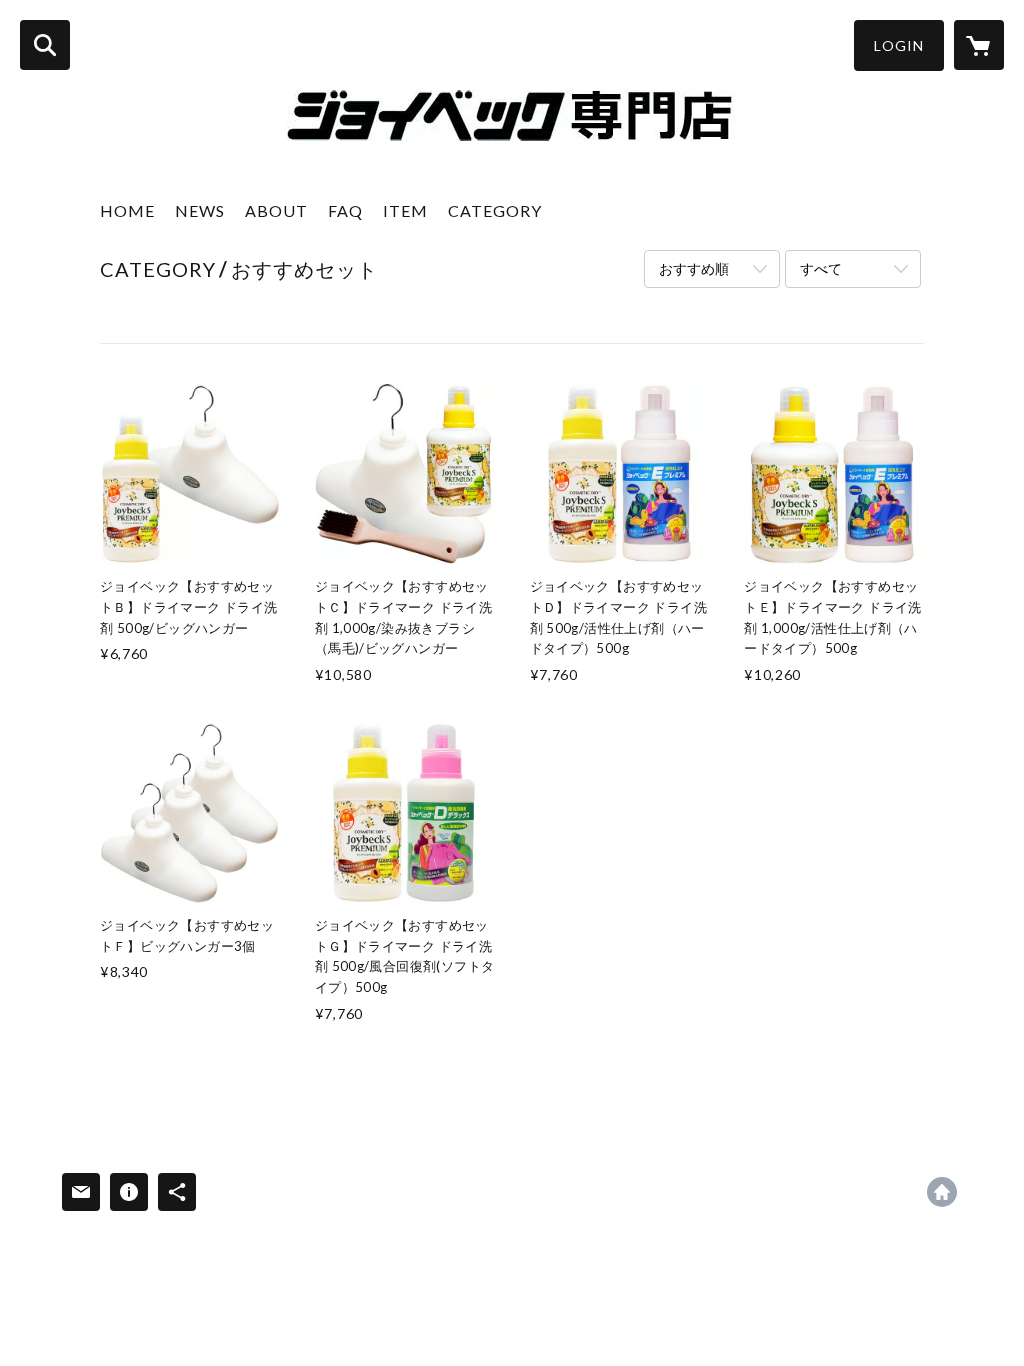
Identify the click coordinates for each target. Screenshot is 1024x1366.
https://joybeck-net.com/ (942, 1192)
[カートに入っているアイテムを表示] (979, 45)
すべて (821, 268)
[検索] (45, 45)
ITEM (405, 210)
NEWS (200, 210)
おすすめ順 (694, 268)
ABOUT (276, 210)
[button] (899, 45)
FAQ (345, 210)
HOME (127, 210)
